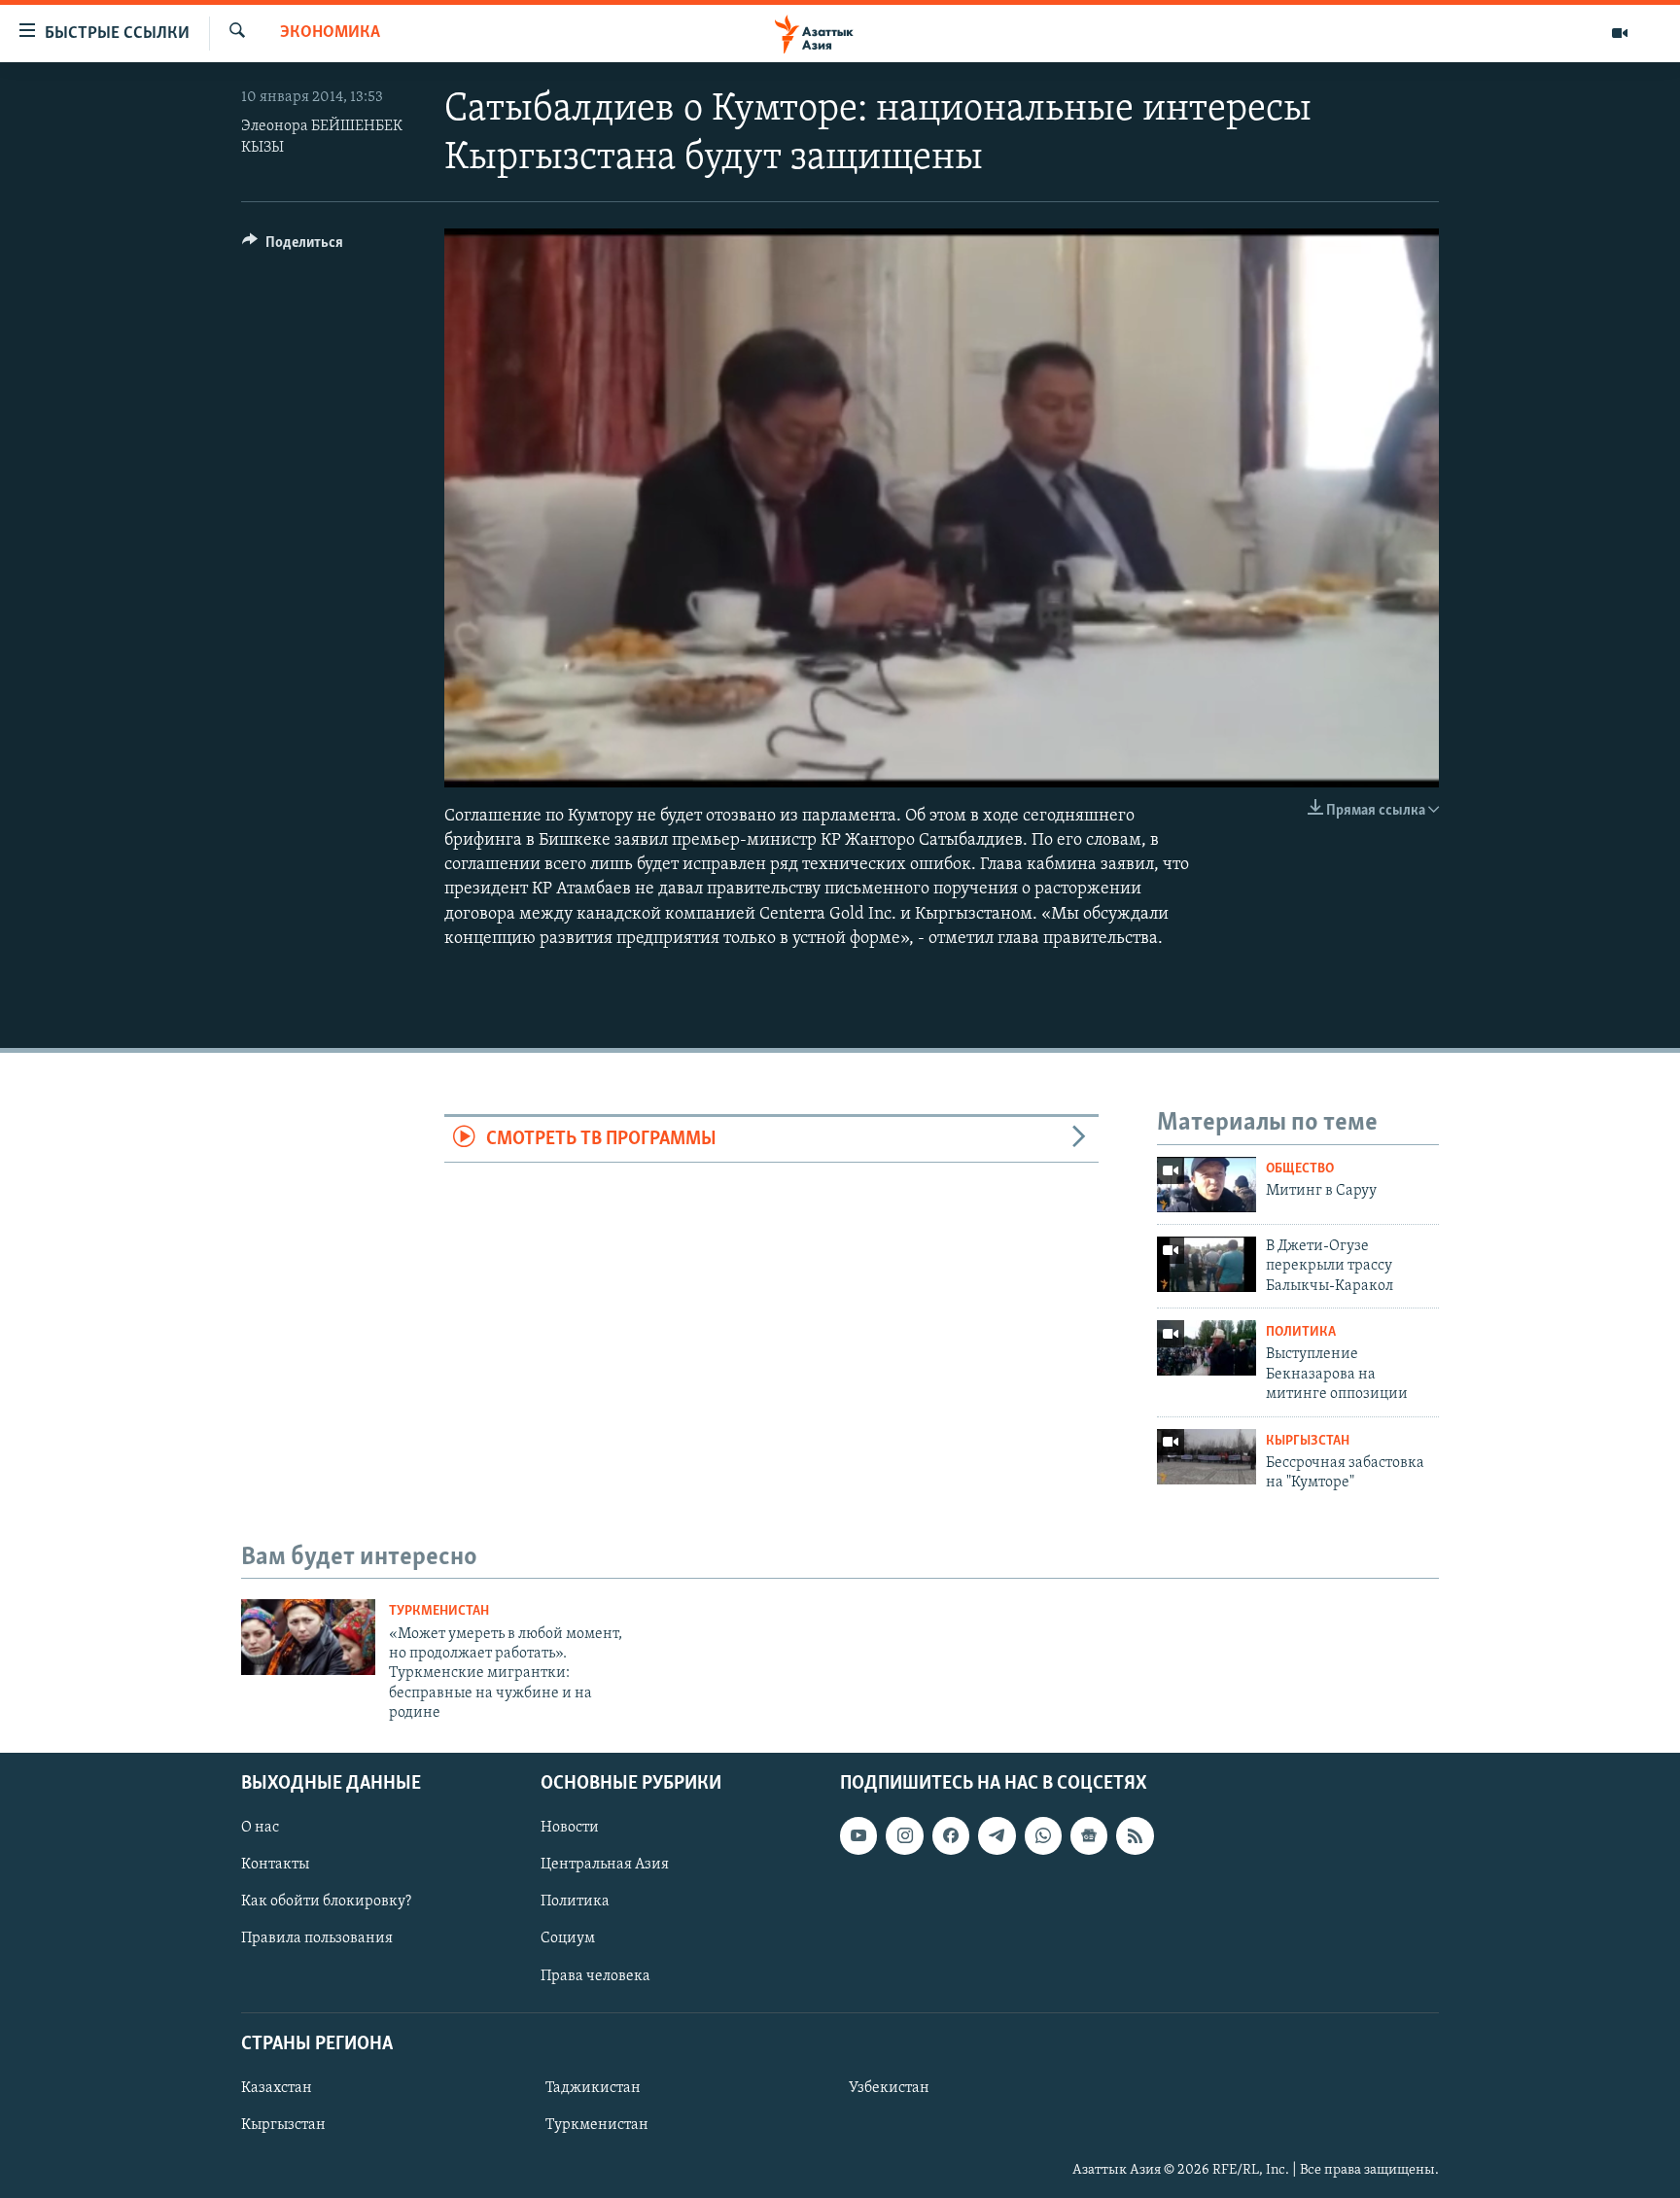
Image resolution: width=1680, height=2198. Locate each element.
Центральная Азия (605, 1865)
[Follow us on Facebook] (951, 1835)
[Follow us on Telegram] (997, 1835)
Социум (568, 1938)
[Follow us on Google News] (1089, 1835)
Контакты (275, 1865)
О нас (260, 1828)
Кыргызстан (1308, 1441)
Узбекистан (889, 2087)
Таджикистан (593, 2087)
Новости (570, 1828)
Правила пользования (317, 1938)
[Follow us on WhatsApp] (1043, 1835)
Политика (1301, 1332)
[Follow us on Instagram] (904, 1835)
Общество (1300, 1169)
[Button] (293, 247)
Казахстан (277, 2087)
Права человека (595, 1975)
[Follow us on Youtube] (858, 1835)
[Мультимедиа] (1620, 33)
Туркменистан (439, 1611)
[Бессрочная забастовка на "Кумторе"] (1207, 1457)
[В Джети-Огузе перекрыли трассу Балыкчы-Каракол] (1207, 1264)
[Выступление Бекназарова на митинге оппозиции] (1207, 1348)
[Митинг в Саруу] (1207, 1185)
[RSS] (1135, 1835)
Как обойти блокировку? (326, 1901)
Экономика (330, 33)
